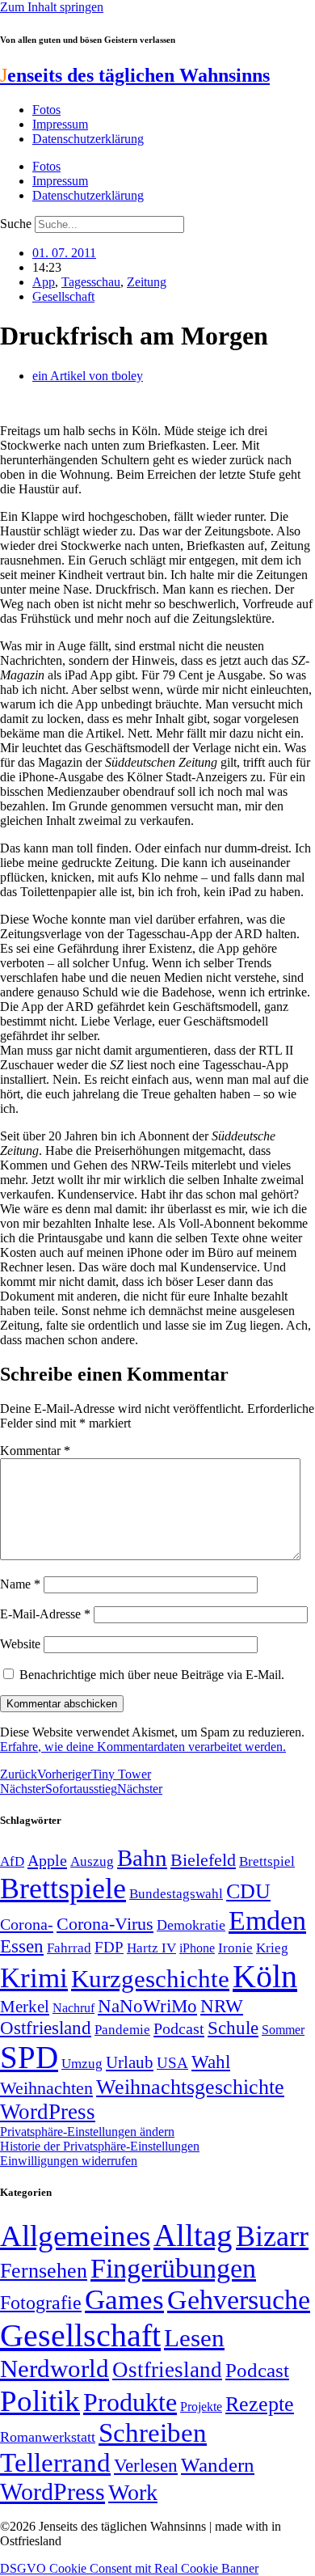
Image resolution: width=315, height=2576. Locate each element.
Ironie (235, 1948)
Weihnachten (46, 2088)
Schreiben (153, 2433)
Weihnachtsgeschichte (190, 2087)
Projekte (201, 2407)
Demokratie (191, 1925)
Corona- (27, 1924)
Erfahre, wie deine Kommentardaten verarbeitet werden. (143, 1747)
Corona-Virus (105, 1924)
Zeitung (147, 282)
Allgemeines (75, 2236)
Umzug (82, 2064)
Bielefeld (203, 1860)
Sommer (283, 2030)
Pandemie (122, 2030)
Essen (22, 1946)
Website (20, 1644)
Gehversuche (239, 2300)
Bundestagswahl (176, 1894)
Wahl (211, 2062)
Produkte (130, 2402)
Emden (267, 1920)
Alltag (193, 2235)
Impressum (60, 124)
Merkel (25, 2007)
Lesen (194, 2338)
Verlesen (146, 2465)
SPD (29, 2057)
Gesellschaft (63, 296)
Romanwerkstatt (48, 2437)
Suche (16, 224)
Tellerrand (55, 2463)
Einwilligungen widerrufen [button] (69, 2161)
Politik (40, 2401)
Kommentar (35, 1451)
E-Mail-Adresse (45, 1614)
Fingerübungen (173, 2268)
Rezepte (260, 2404)
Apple (47, 1860)
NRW (222, 2006)
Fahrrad (69, 1948)
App (44, 282)
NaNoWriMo (147, 2006)
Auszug (92, 1861)
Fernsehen (44, 2271)
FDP (109, 1947)
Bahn (142, 1858)
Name (20, 1584)
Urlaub (130, 2062)
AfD (12, 1861)
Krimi (34, 1978)
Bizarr (272, 2236)
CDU (248, 1891)
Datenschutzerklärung (88, 139)
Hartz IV (151, 1948)
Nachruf (73, 2008)
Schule (233, 2028)
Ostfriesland (46, 2028)
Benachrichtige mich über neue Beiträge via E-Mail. (152, 1675)
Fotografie (41, 2303)
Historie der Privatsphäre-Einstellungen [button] (100, 2146)
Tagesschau (91, 282)
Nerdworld (55, 2369)
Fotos (46, 110)
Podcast (179, 2028)
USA (172, 2063)
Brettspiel (267, 1861)
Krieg (272, 1948)
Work (133, 2492)
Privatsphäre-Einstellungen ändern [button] (87, 2132)
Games (124, 2300)
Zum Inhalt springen (52, 7)
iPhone (197, 1948)
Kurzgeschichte (150, 1979)
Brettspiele (63, 1889)
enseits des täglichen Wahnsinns (135, 75)
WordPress (48, 2112)
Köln (265, 1976)
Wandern (218, 2465)
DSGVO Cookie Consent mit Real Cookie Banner (129, 2568)
